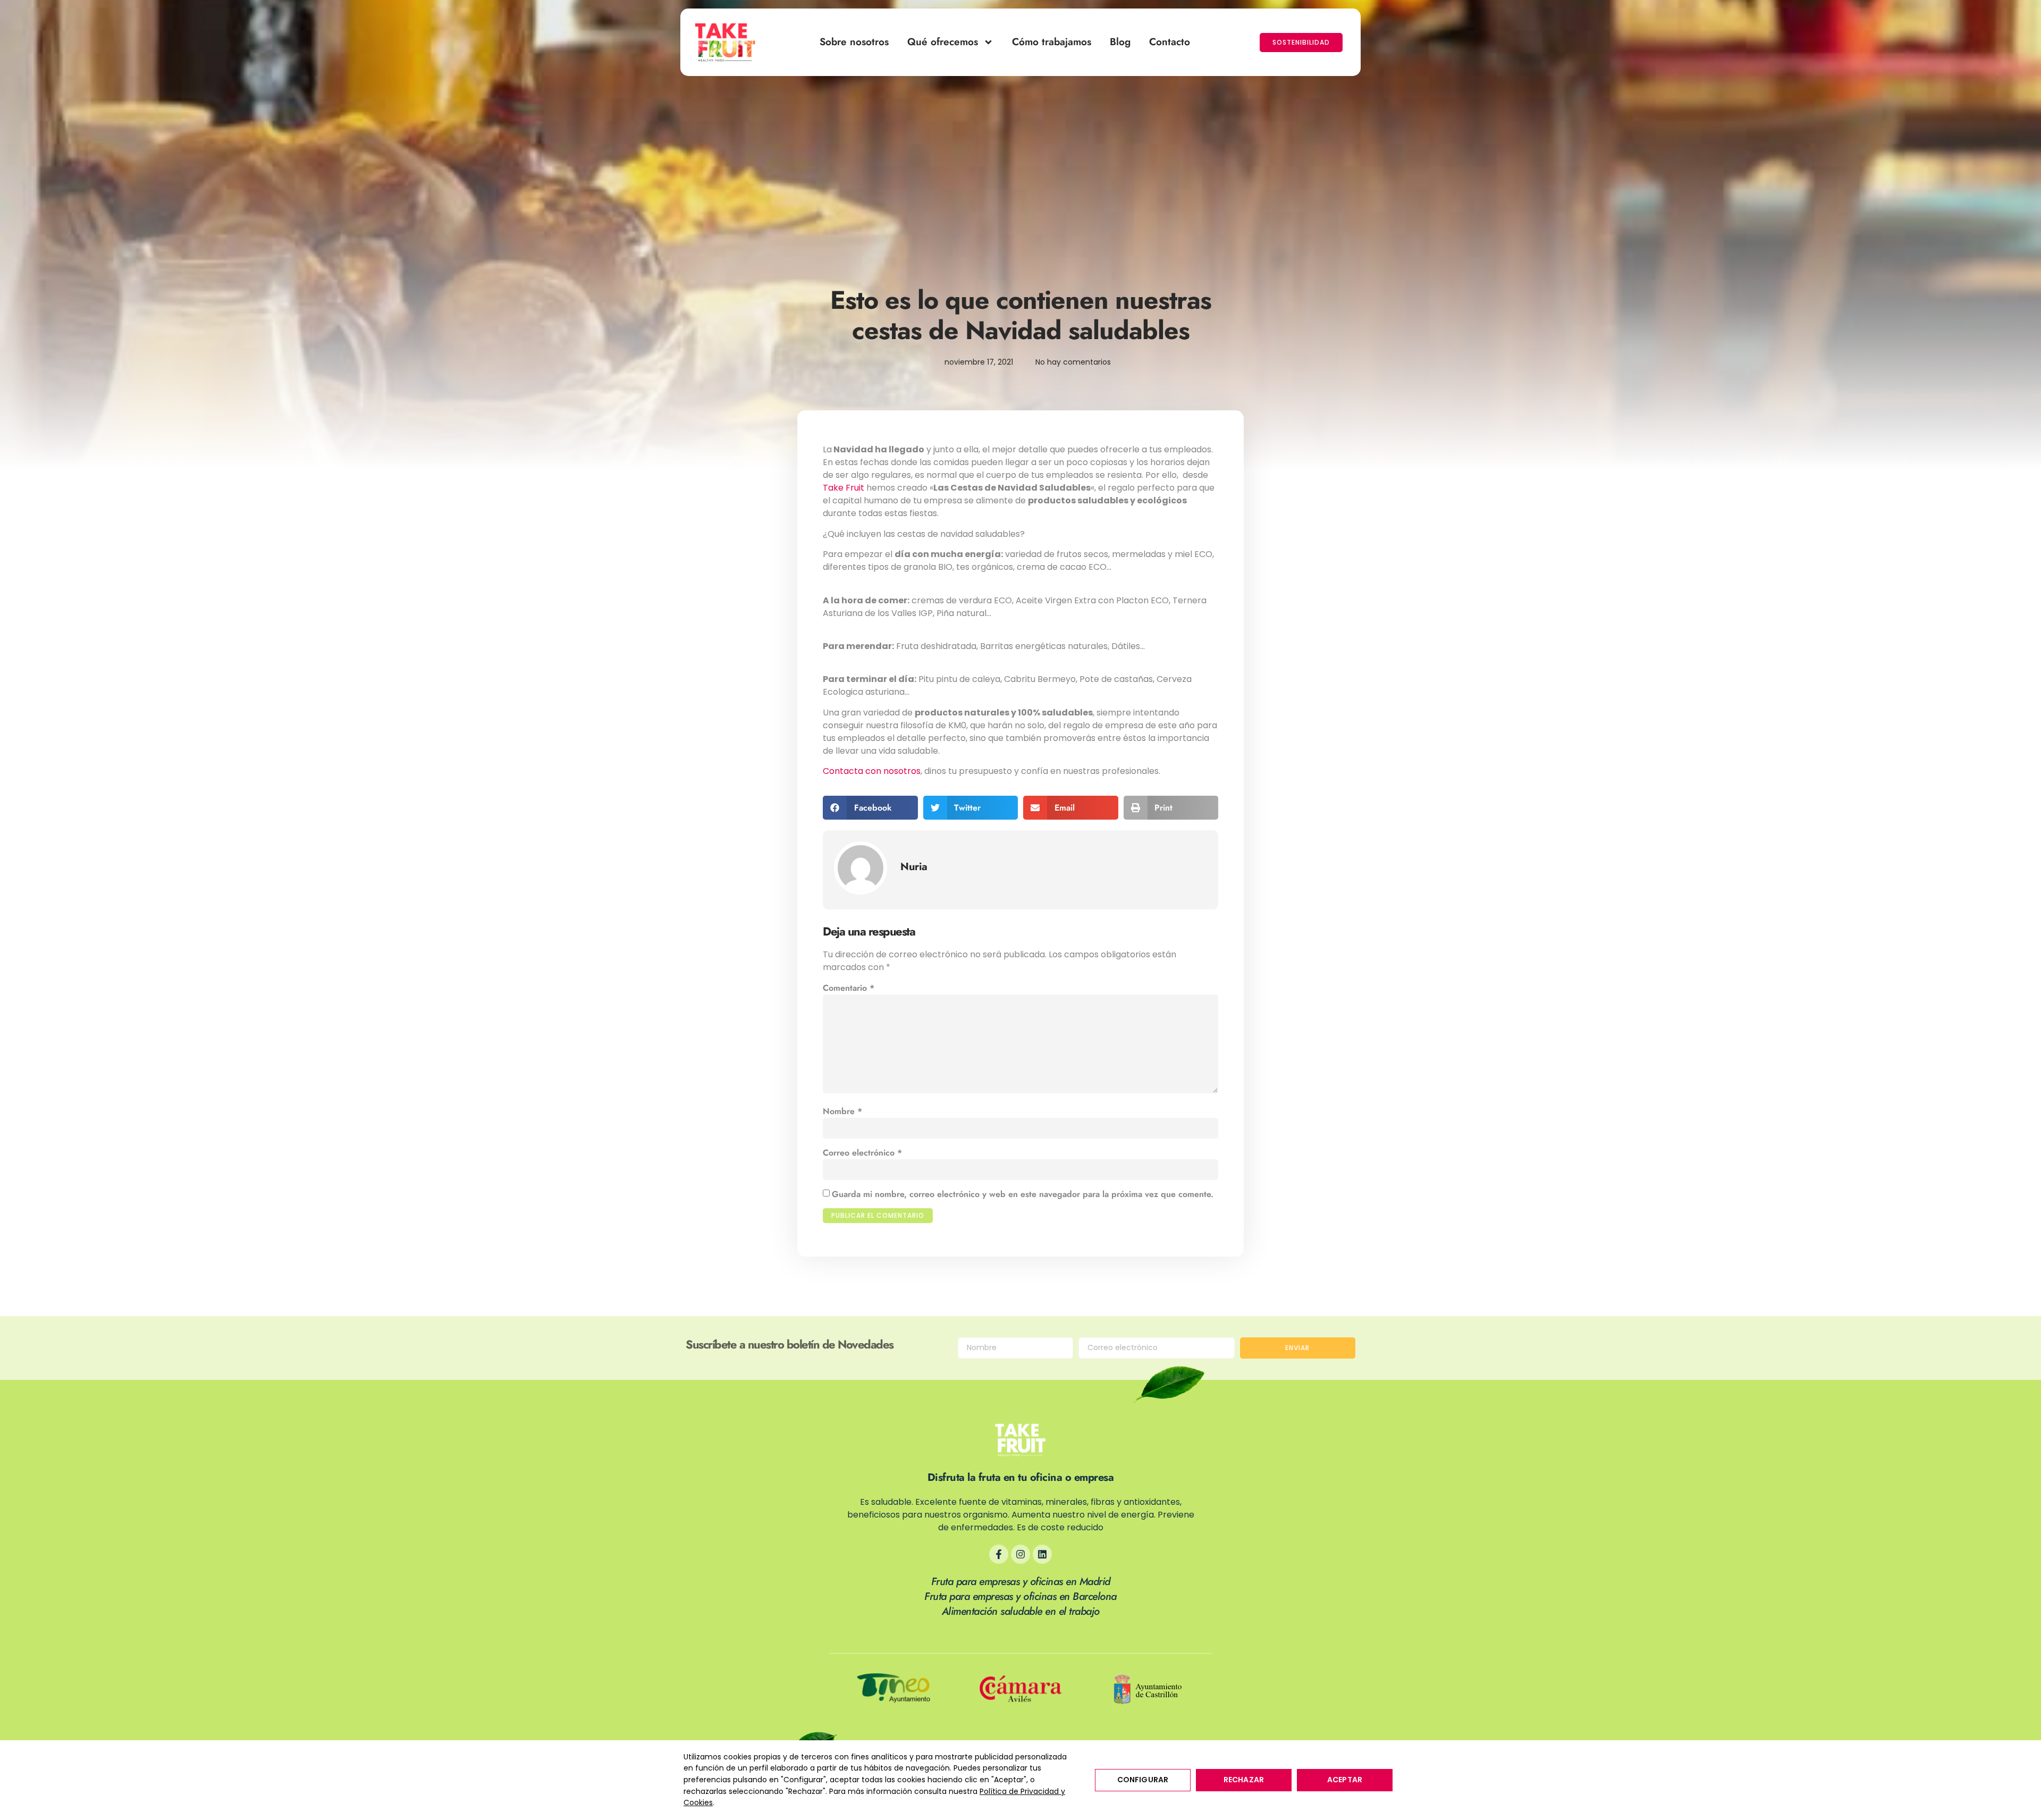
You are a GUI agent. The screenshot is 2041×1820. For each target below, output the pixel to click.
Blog (1120, 42)
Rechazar (1244, 1780)
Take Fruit (844, 488)
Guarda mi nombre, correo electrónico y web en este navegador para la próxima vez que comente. (1023, 1194)
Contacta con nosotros (872, 771)
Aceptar (1345, 1780)
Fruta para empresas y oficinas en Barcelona (1020, 1596)
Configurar (1143, 1780)
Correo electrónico (862, 1153)
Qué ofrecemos (943, 42)
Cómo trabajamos (1052, 42)
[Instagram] (1020, 1554)
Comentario (849, 988)
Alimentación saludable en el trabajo (1021, 1611)
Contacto (1170, 42)
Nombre (842, 1111)
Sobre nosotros (854, 42)
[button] (870, 808)
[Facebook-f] (999, 1554)
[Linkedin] (1042, 1554)
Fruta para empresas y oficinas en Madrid (1021, 1582)
